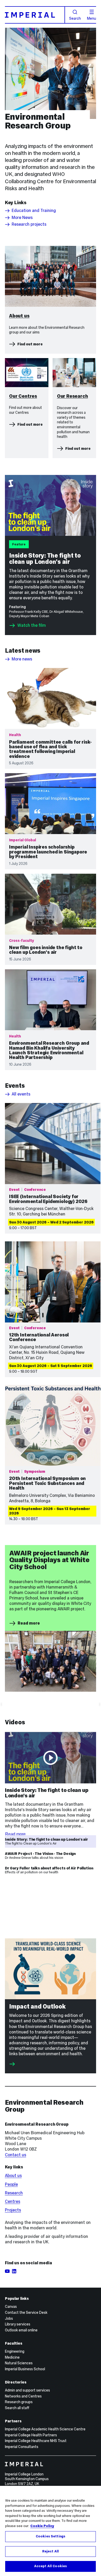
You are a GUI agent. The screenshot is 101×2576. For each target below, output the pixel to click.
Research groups (19, 2402)
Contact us (16, 2155)
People (11, 2184)
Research (14, 2193)
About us (13, 2176)
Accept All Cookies (51, 2566)
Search (75, 18)
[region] (51, 2531)
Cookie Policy (42, 2526)
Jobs (9, 2318)
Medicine (12, 2357)
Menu (92, 18)
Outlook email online (21, 2330)
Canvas (11, 2307)
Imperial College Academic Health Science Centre (45, 2429)
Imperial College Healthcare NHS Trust (36, 2441)
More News (22, 218)
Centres (13, 2201)
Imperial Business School (25, 2369)
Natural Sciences (19, 2363)
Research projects (29, 224)
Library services (18, 2324)
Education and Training (34, 211)
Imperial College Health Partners (31, 2435)
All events (21, 1094)
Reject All (51, 2551)
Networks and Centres (23, 2396)
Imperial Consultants (22, 2447)
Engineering (15, 2351)
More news (22, 659)
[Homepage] (35, 15)
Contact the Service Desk (26, 2312)
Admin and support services (27, 2390)
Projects (13, 2210)
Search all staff (17, 2408)
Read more (29, 1623)
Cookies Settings (51, 2536)
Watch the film (32, 625)
